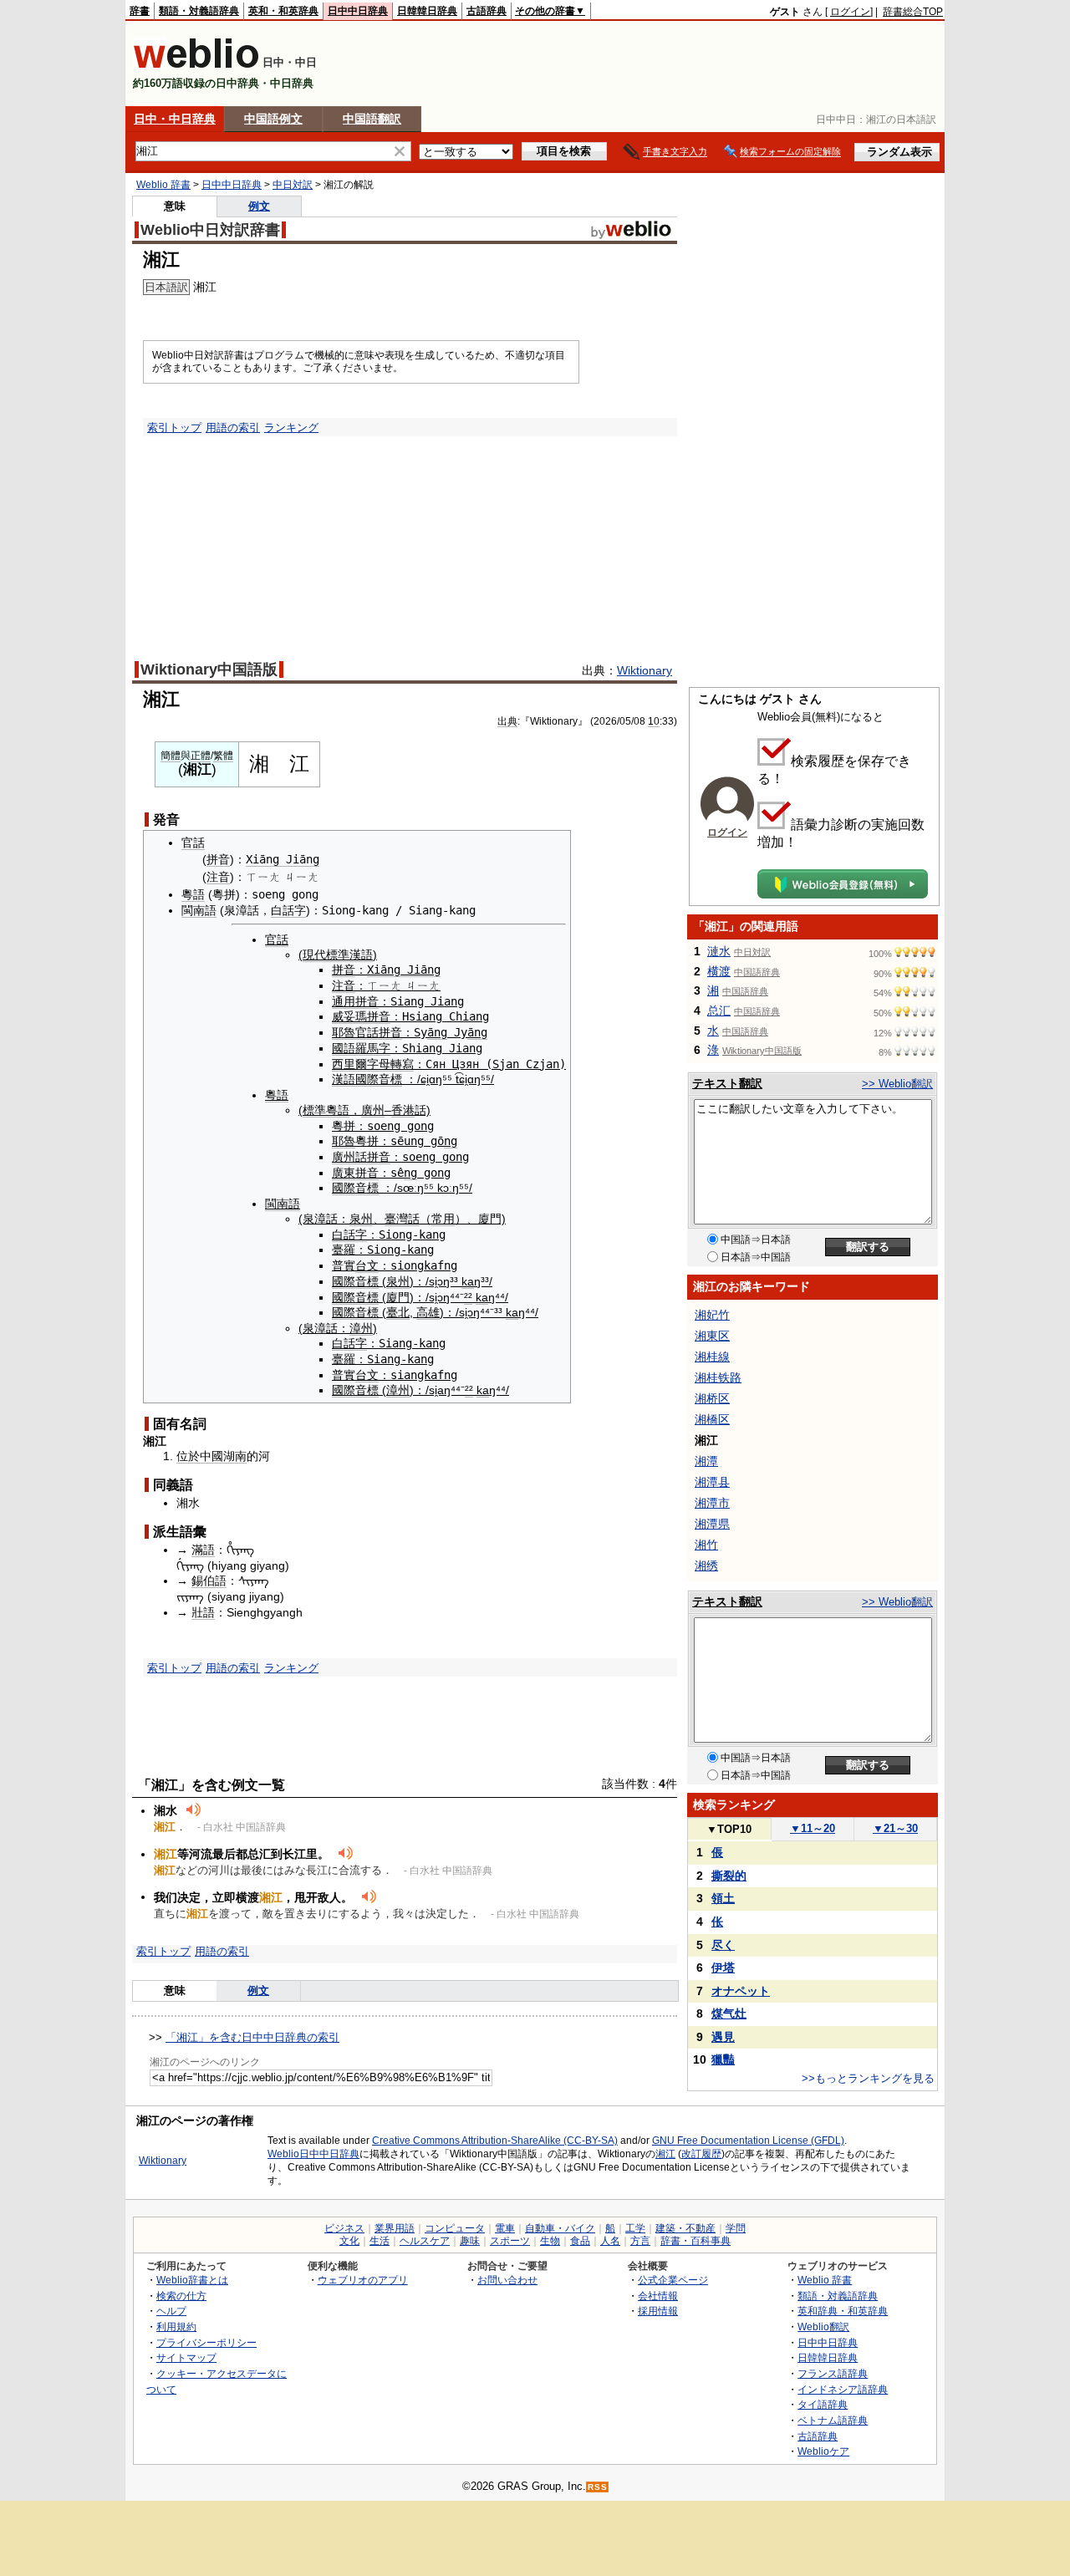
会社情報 (658, 2296)
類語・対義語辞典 (199, 11)
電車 (505, 2228)
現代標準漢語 (338, 955)
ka (468, 1281)
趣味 (470, 2241)
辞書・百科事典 (695, 2241)
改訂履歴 (701, 2154)
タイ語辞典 (823, 2404)
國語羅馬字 (361, 1048)
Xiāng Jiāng (283, 859)
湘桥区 (712, 1398)
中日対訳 (293, 185)
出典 (507, 721)
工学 (635, 2228)
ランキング (291, 428)
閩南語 (199, 910)
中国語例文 (273, 119)
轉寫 (402, 1064)
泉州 (361, 1219)
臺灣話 (402, 1219)
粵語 (193, 894)
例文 (259, 206)
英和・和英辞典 (283, 11)
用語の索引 (233, 428)
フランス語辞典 (833, 2373)
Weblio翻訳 (823, 2327)
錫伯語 (209, 1581)
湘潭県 (712, 1524)
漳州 (361, 1328)
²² (468, 1297)
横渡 (719, 971)
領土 (723, 1898)
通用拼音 (355, 1001)
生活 (380, 2241)
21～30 (895, 1828)
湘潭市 (712, 1503)
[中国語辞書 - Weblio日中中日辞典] (196, 65)
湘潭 (706, 1461)
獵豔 (723, 2059)
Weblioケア (823, 2451)
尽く (723, 1945)
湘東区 (712, 1336)
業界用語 (395, 2228)
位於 (188, 1456)
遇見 (723, 2037)
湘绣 (706, 1565)
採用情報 (658, 2311)
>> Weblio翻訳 (897, 1084)
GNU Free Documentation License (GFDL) (748, 2141)
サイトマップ (186, 2357)
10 (654, 721)
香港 (403, 1110)
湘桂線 (712, 1357)
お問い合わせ (507, 2280)
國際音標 (379, 1079)
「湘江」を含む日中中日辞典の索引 (252, 2037)
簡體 (171, 756)
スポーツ (510, 2241)
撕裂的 (729, 1876)
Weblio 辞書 (163, 185)
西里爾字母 (361, 1064)
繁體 (223, 756)
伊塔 (723, 1968)
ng (451, 1141)
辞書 (140, 11)
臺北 (398, 1312)
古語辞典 (487, 11)
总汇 (719, 1011)
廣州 (373, 1110)
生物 (550, 2241)
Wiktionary (645, 670)
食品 (580, 2241)
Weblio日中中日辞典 (313, 2154)
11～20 (813, 1828)
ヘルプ (171, 2311)
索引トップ (174, 428)
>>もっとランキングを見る (868, 2078)
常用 (443, 1219)
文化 (349, 2241)
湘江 (665, 2154)
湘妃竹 (712, 1315)
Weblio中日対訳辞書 (210, 230)
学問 (736, 2228)
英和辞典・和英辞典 (843, 2311)
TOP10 (729, 1829)
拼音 (218, 859)
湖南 (235, 1456)
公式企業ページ (673, 2280)
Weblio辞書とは (192, 2280)
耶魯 (344, 1032)
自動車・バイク (560, 2228)
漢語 (344, 1079)
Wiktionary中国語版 (209, 669)
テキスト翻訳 (727, 1083)
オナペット (741, 1991)
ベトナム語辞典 (833, 2420)
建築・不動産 (685, 2228)
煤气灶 (729, 2013)
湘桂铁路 (718, 1377)
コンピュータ (455, 2228)
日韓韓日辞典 (427, 11)
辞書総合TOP (913, 12)
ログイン (850, 12)
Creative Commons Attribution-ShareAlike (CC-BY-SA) (495, 2141)
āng (437, 1032)
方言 (640, 2241)
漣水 (719, 951)
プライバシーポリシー (206, 2342)
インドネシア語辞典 (843, 2389)
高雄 (428, 1312)
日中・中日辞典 (175, 119)
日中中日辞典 (358, 11)
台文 (367, 1265)
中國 (211, 1456)
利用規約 (176, 2327)
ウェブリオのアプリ (363, 2280)
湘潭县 (712, 1482)
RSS (598, 2487)
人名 (610, 2241)
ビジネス (344, 2228)
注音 (218, 877)
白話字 (288, 910)
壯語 (203, 1612)
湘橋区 (712, 1419)
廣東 (344, 1173)
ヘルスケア (425, 2241)
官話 (193, 843)
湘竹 (706, 1545)
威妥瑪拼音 (361, 1016)
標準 (314, 1110)
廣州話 (349, 1157)
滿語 (203, 1550)
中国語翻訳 (372, 119)
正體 (201, 756)
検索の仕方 (181, 2296)
